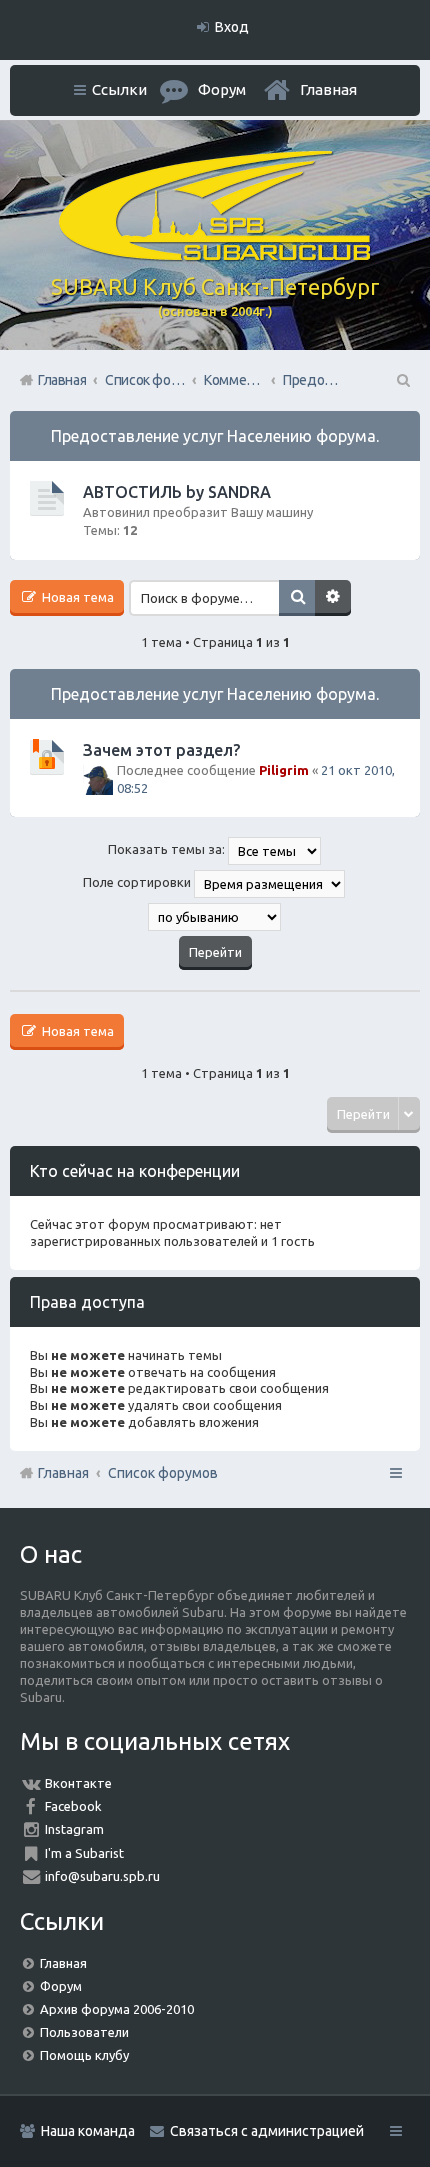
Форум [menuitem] (222, 89)
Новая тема (76, 597)
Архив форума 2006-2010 (117, 2009)
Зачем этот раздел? (161, 750)
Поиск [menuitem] (402, 380)
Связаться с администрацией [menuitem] (267, 2131)
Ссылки (119, 89)
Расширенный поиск (333, 598)
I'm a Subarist (84, 1853)
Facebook (73, 1806)
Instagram (74, 1829)
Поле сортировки (138, 883)
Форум (61, 1986)
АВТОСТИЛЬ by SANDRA (177, 492)
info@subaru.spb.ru (102, 1876)
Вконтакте (78, 1783)
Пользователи (84, 2032)
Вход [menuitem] (232, 27)
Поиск (297, 598)
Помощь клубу (84, 2055)
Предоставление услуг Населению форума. (215, 436)
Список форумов (163, 1473)
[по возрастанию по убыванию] (215, 917)
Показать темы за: (168, 850)
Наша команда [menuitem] (88, 2131)
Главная (328, 89)
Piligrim (284, 770)
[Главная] (215, 256)
